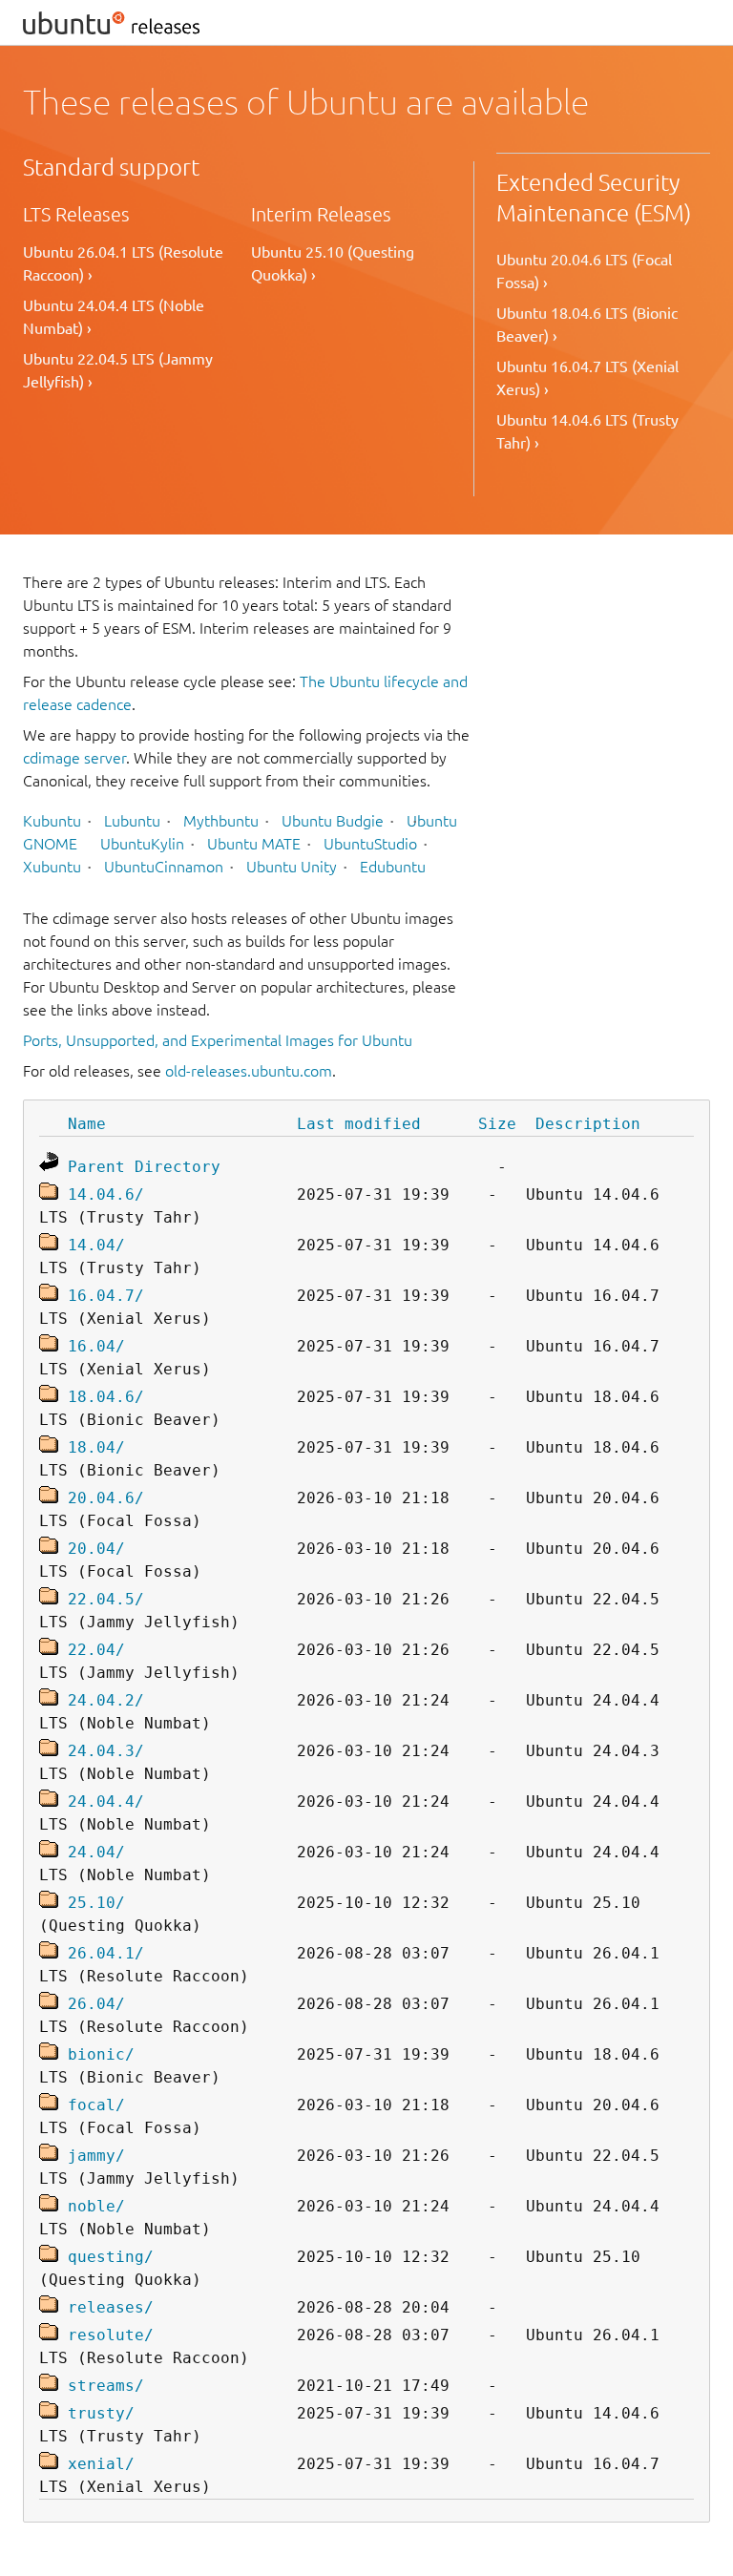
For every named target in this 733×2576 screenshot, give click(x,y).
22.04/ (96, 1650)
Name (87, 1124)
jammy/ (96, 2156)
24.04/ (96, 1852)
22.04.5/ (106, 1599)
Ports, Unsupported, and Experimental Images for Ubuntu (218, 1040)
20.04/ (96, 1549)
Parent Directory (144, 1167)
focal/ (96, 2105)
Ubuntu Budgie (333, 821)
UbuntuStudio (370, 844)
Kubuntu (52, 821)
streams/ (106, 2386)
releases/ (111, 2307)
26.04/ (96, 2004)
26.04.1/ (106, 1953)
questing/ (111, 2257)
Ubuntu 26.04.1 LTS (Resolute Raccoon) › (123, 263)
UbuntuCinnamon (164, 867)
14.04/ (96, 1245)
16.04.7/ (106, 1296)
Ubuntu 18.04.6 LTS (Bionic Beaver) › (587, 325)
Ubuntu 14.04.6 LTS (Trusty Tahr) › (587, 431)
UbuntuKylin (142, 844)
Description (588, 1124)
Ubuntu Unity (292, 867)
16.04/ (96, 1346)
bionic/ (101, 2054)
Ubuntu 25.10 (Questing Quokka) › (333, 263)
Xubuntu (52, 867)
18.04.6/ (106, 1397)
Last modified (359, 1124)
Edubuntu (393, 867)
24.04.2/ (106, 1700)
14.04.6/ (106, 1194)
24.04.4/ (106, 1801)
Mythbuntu (221, 821)
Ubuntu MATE (254, 844)
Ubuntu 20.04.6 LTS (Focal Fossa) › (584, 271)
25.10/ (96, 1903)
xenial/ (101, 2464)
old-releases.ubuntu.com (249, 1071)
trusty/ (101, 2413)
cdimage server (74, 758)
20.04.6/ (106, 1498)
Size (497, 1124)
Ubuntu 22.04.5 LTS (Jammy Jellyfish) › (118, 370)
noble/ (96, 2206)
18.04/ (96, 1447)
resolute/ (111, 2335)
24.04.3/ (106, 1751)
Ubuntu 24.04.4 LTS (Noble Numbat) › (114, 317)
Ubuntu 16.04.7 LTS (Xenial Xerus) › (587, 378)
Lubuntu (132, 821)
